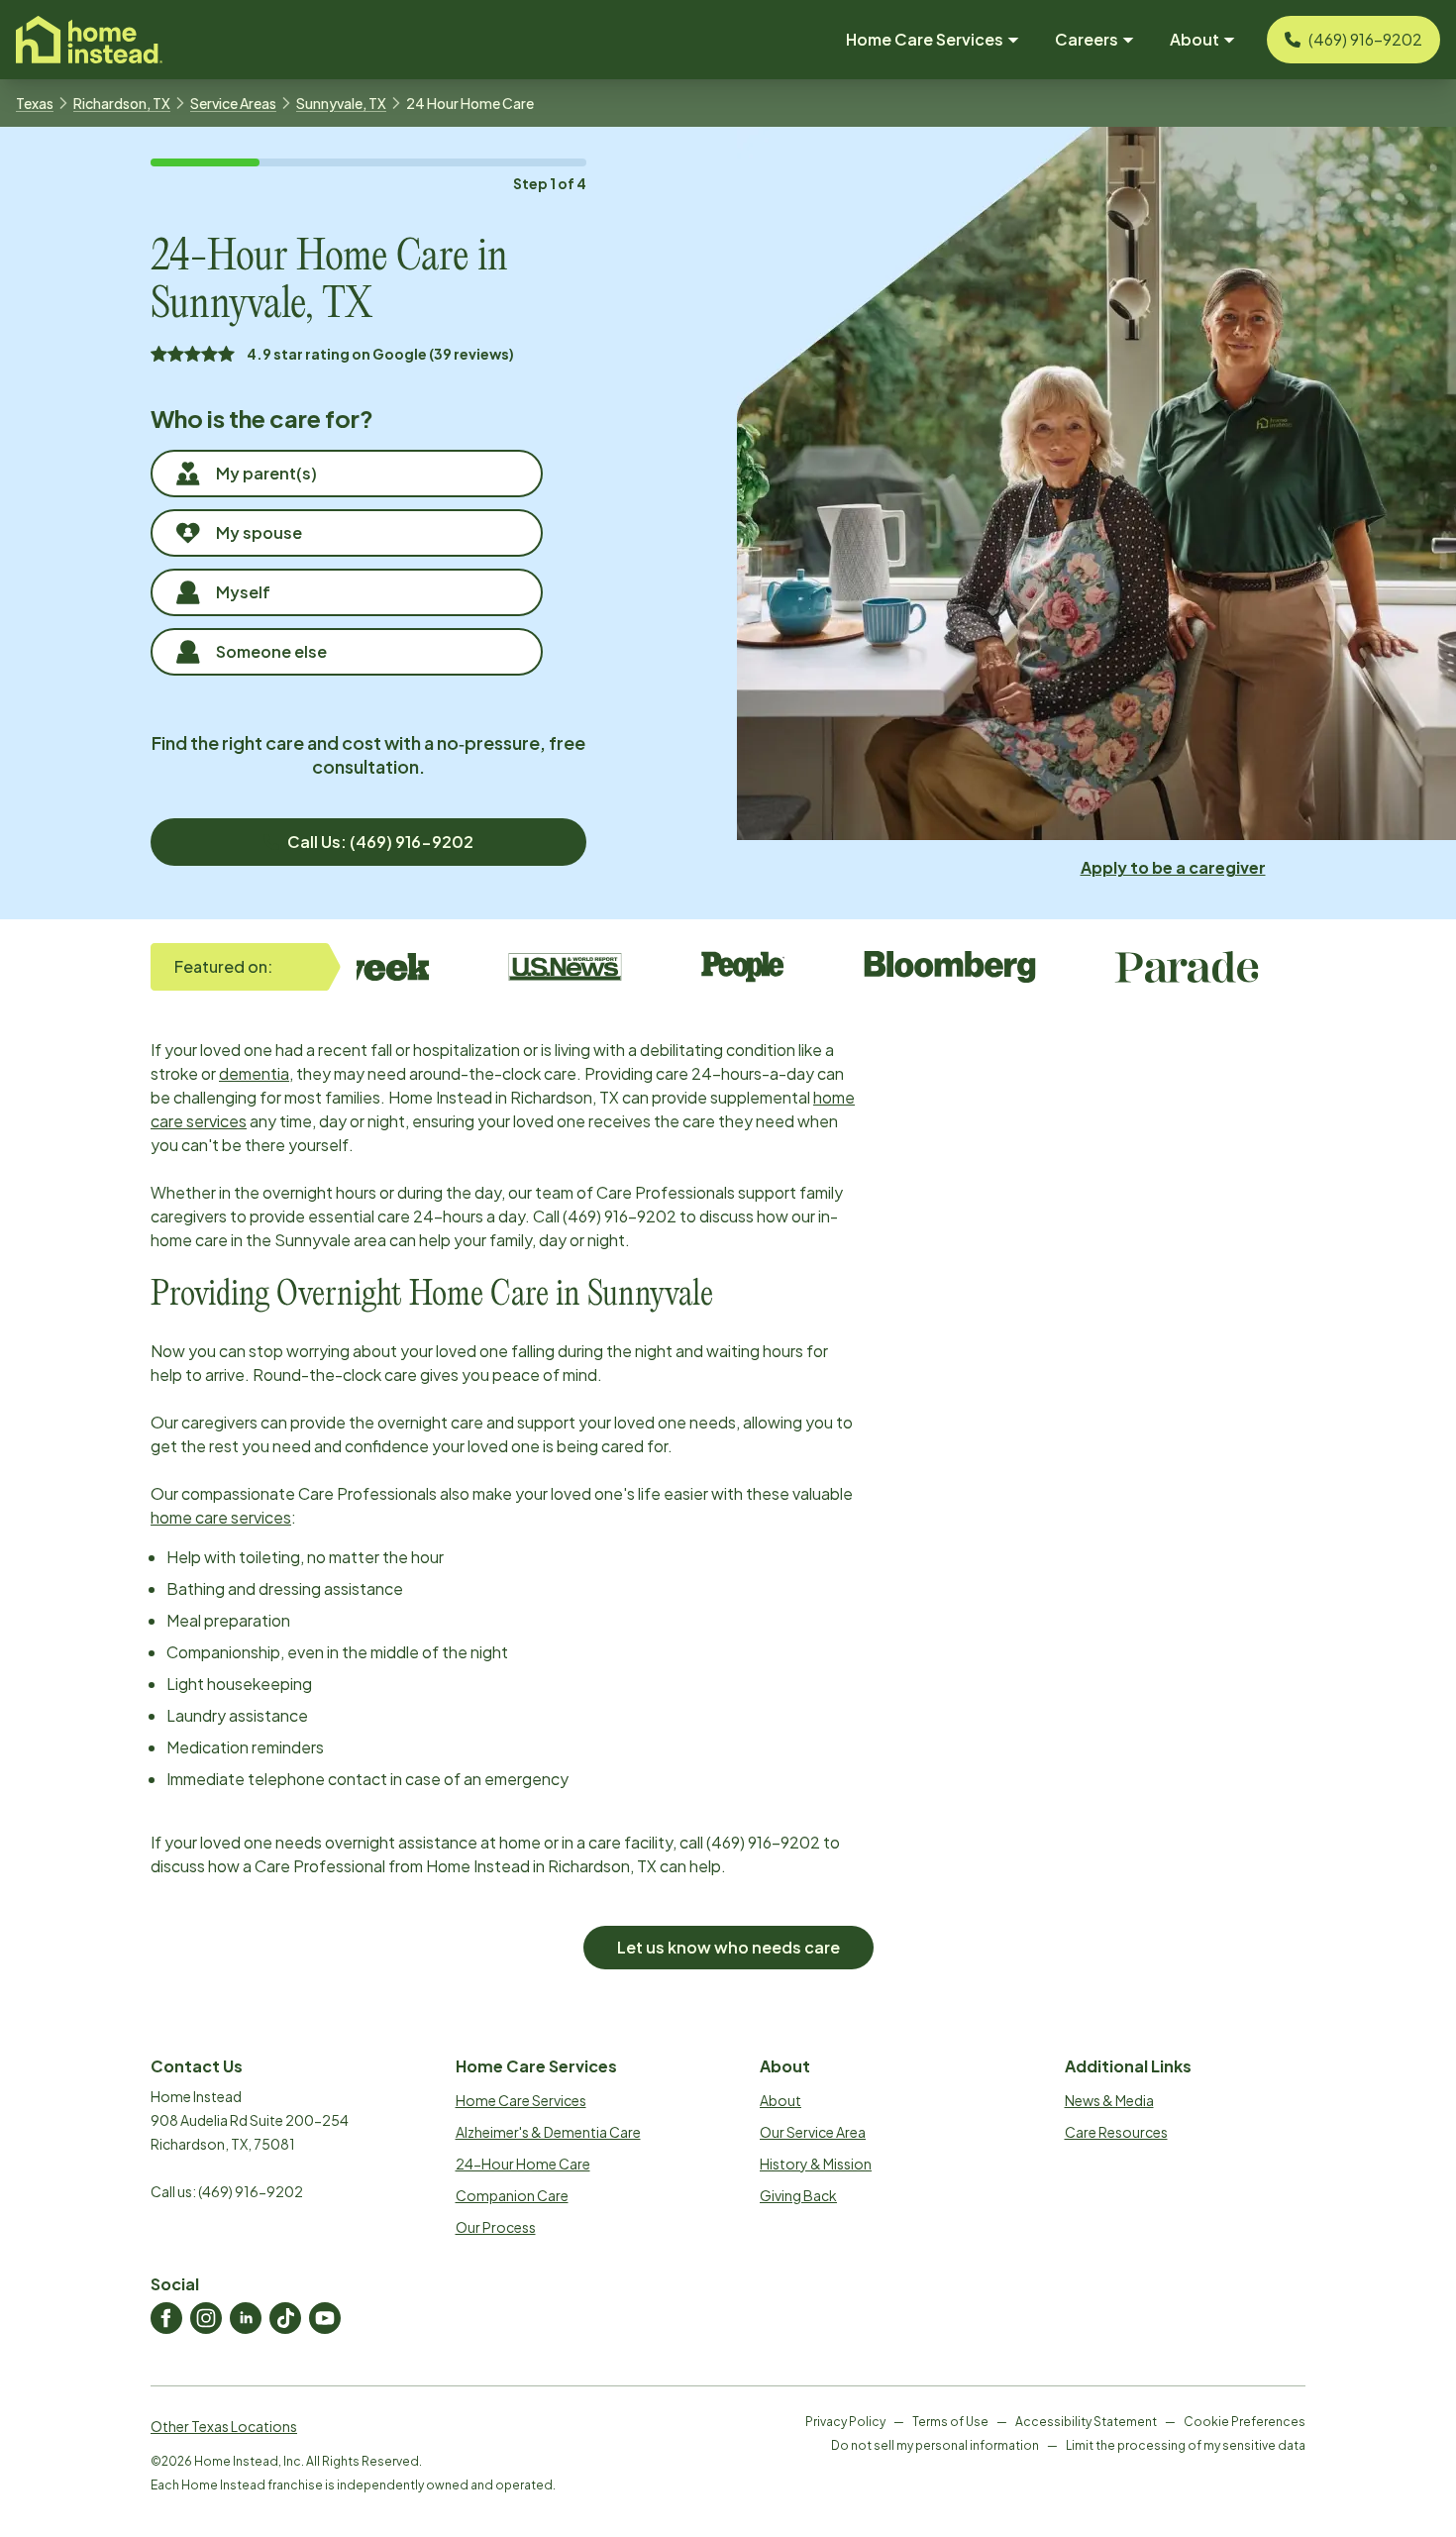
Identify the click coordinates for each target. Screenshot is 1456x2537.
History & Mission (816, 2164)
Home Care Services (521, 2100)
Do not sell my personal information (935, 2445)
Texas (35, 103)
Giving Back (798, 2195)
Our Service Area (813, 2132)
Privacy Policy (845, 2422)
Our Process (496, 2227)
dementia (254, 1073)
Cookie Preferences (1245, 2422)
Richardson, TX (122, 103)
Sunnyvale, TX (341, 103)
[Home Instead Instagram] (206, 2318)
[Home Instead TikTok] (285, 2318)
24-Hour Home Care (523, 2164)
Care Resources (1116, 2132)
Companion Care (512, 2195)
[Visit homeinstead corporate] (89, 40)
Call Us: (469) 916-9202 (380, 842)
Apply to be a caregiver (1173, 867)
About (780, 2100)
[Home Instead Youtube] (325, 2318)
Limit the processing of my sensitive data (1186, 2445)
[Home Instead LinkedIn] (246, 2318)
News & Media (1109, 2100)
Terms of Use (950, 2422)
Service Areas (233, 103)
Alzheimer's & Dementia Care (548, 2132)
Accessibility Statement (1086, 2422)
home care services (221, 1517)
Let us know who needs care (728, 1947)
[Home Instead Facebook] (166, 2318)
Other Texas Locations (224, 2426)
